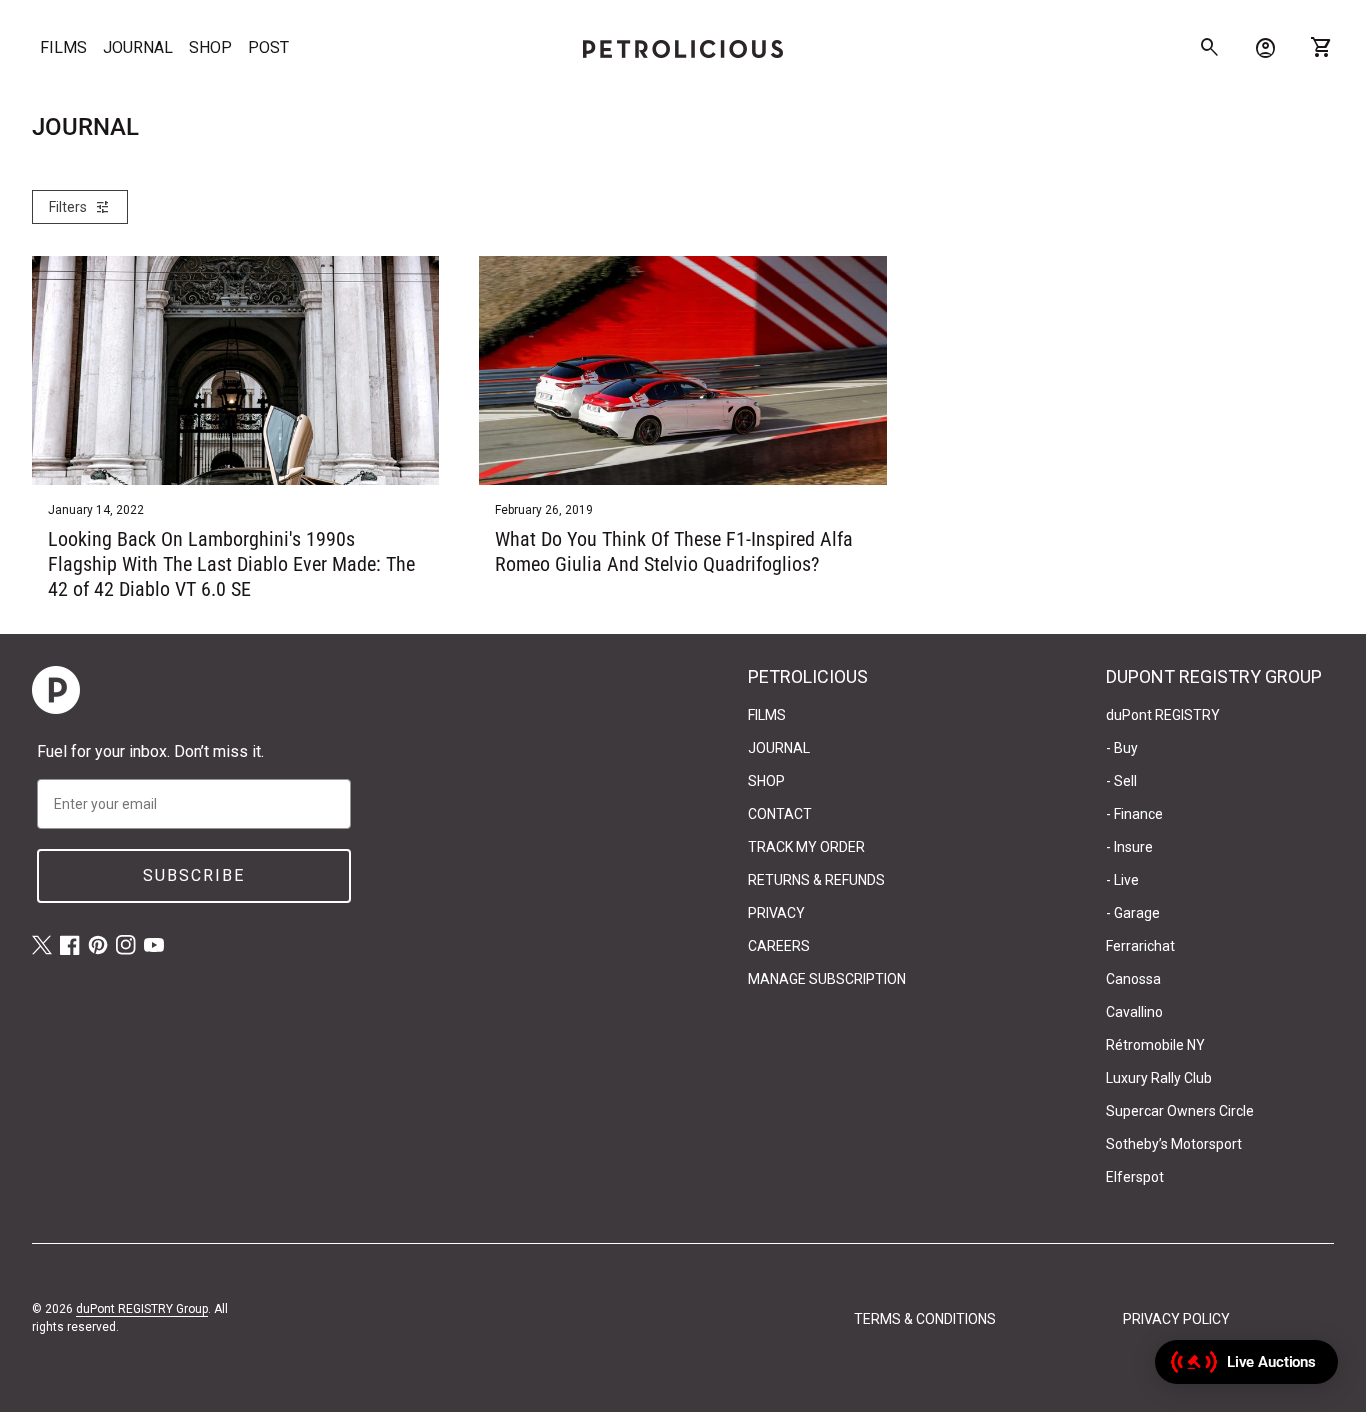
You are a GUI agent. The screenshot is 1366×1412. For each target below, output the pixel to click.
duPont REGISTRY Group (142, 1309)
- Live (1122, 880)
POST (268, 47)
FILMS (63, 47)
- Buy (1122, 748)
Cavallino (1134, 1012)
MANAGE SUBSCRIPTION (827, 979)
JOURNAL (138, 47)
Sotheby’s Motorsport (1174, 1144)
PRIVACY (776, 913)
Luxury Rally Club (1159, 1078)
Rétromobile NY (1155, 1045)
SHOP (210, 47)
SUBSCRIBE (194, 875)
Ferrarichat (1140, 946)
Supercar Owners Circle (1180, 1111)
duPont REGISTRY (1163, 715)
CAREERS (779, 946)
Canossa (1133, 979)
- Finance (1134, 814)
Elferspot (1135, 1177)
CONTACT (780, 814)
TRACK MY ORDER (806, 847)
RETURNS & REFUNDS (816, 880)
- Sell (1121, 781)
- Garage (1133, 913)
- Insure (1129, 847)
